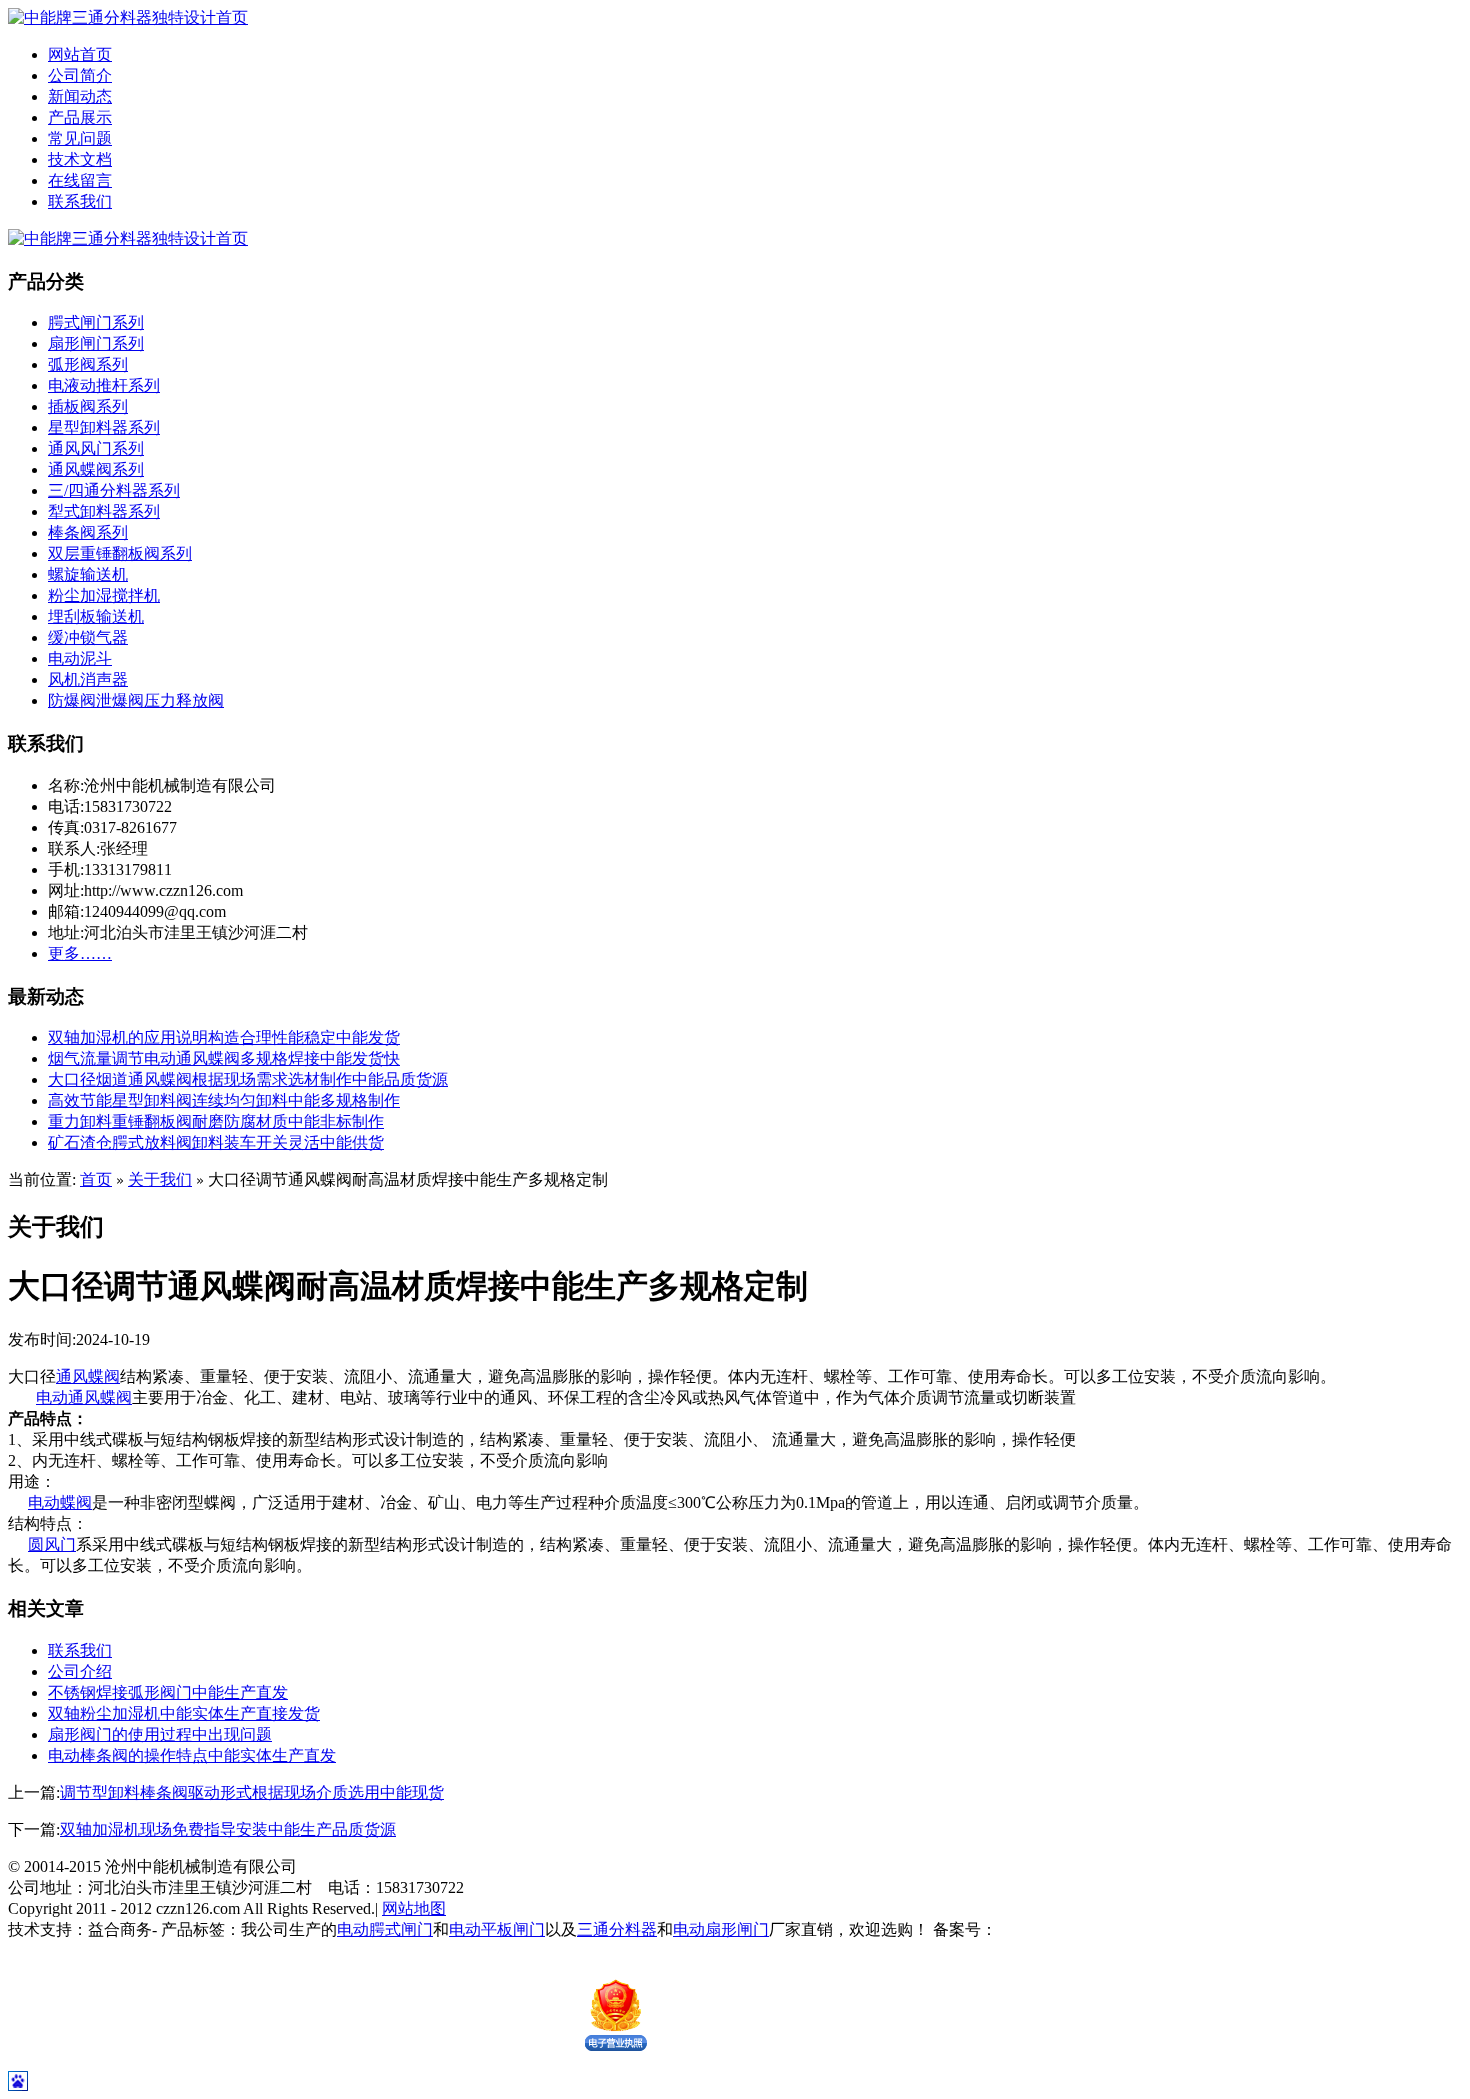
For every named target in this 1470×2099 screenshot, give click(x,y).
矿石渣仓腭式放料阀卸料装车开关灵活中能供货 (216, 1142)
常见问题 (80, 138)
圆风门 (52, 1544)
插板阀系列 (88, 406)
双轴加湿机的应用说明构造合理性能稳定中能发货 (224, 1037)
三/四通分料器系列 (114, 490)
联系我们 (80, 201)
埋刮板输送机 (96, 616)
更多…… (80, 953)
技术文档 (80, 159)
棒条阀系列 (88, 532)
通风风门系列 (96, 448)
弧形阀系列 (88, 364)
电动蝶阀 (60, 1502)
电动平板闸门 (497, 1929)
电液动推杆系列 (104, 385)
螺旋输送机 (88, 574)
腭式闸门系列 (96, 322)
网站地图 (414, 1908)
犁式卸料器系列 (104, 511)
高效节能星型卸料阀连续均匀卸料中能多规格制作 (224, 1100)
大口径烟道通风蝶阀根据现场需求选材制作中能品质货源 (248, 1079)
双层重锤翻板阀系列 (120, 553)
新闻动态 (80, 96)
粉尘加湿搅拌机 (104, 595)
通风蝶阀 (88, 1376)
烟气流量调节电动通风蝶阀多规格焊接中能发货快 (224, 1058)
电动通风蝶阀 (84, 1397)
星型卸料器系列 (104, 427)
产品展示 (80, 117)
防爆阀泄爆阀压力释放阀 (136, 700)
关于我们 (160, 1179)
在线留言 (80, 180)
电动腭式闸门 (385, 1929)
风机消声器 (88, 679)
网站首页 (80, 54)
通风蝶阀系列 (96, 469)
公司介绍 (80, 1671)
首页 (96, 1179)
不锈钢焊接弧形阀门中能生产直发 (168, 1692)
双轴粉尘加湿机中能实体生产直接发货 (184, 1713)
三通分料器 (617, 1929)
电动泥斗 (80, 658)
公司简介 (80, 75)
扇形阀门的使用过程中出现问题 (160, 1734)
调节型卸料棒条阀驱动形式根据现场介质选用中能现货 (252, 1792)
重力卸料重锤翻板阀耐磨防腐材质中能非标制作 (216, 1121)
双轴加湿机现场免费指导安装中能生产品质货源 (228, 1829)
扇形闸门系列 (96, 343)
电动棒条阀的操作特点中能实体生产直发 (192, 1755)
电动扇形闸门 (721, 1929)
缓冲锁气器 (88, 637)
